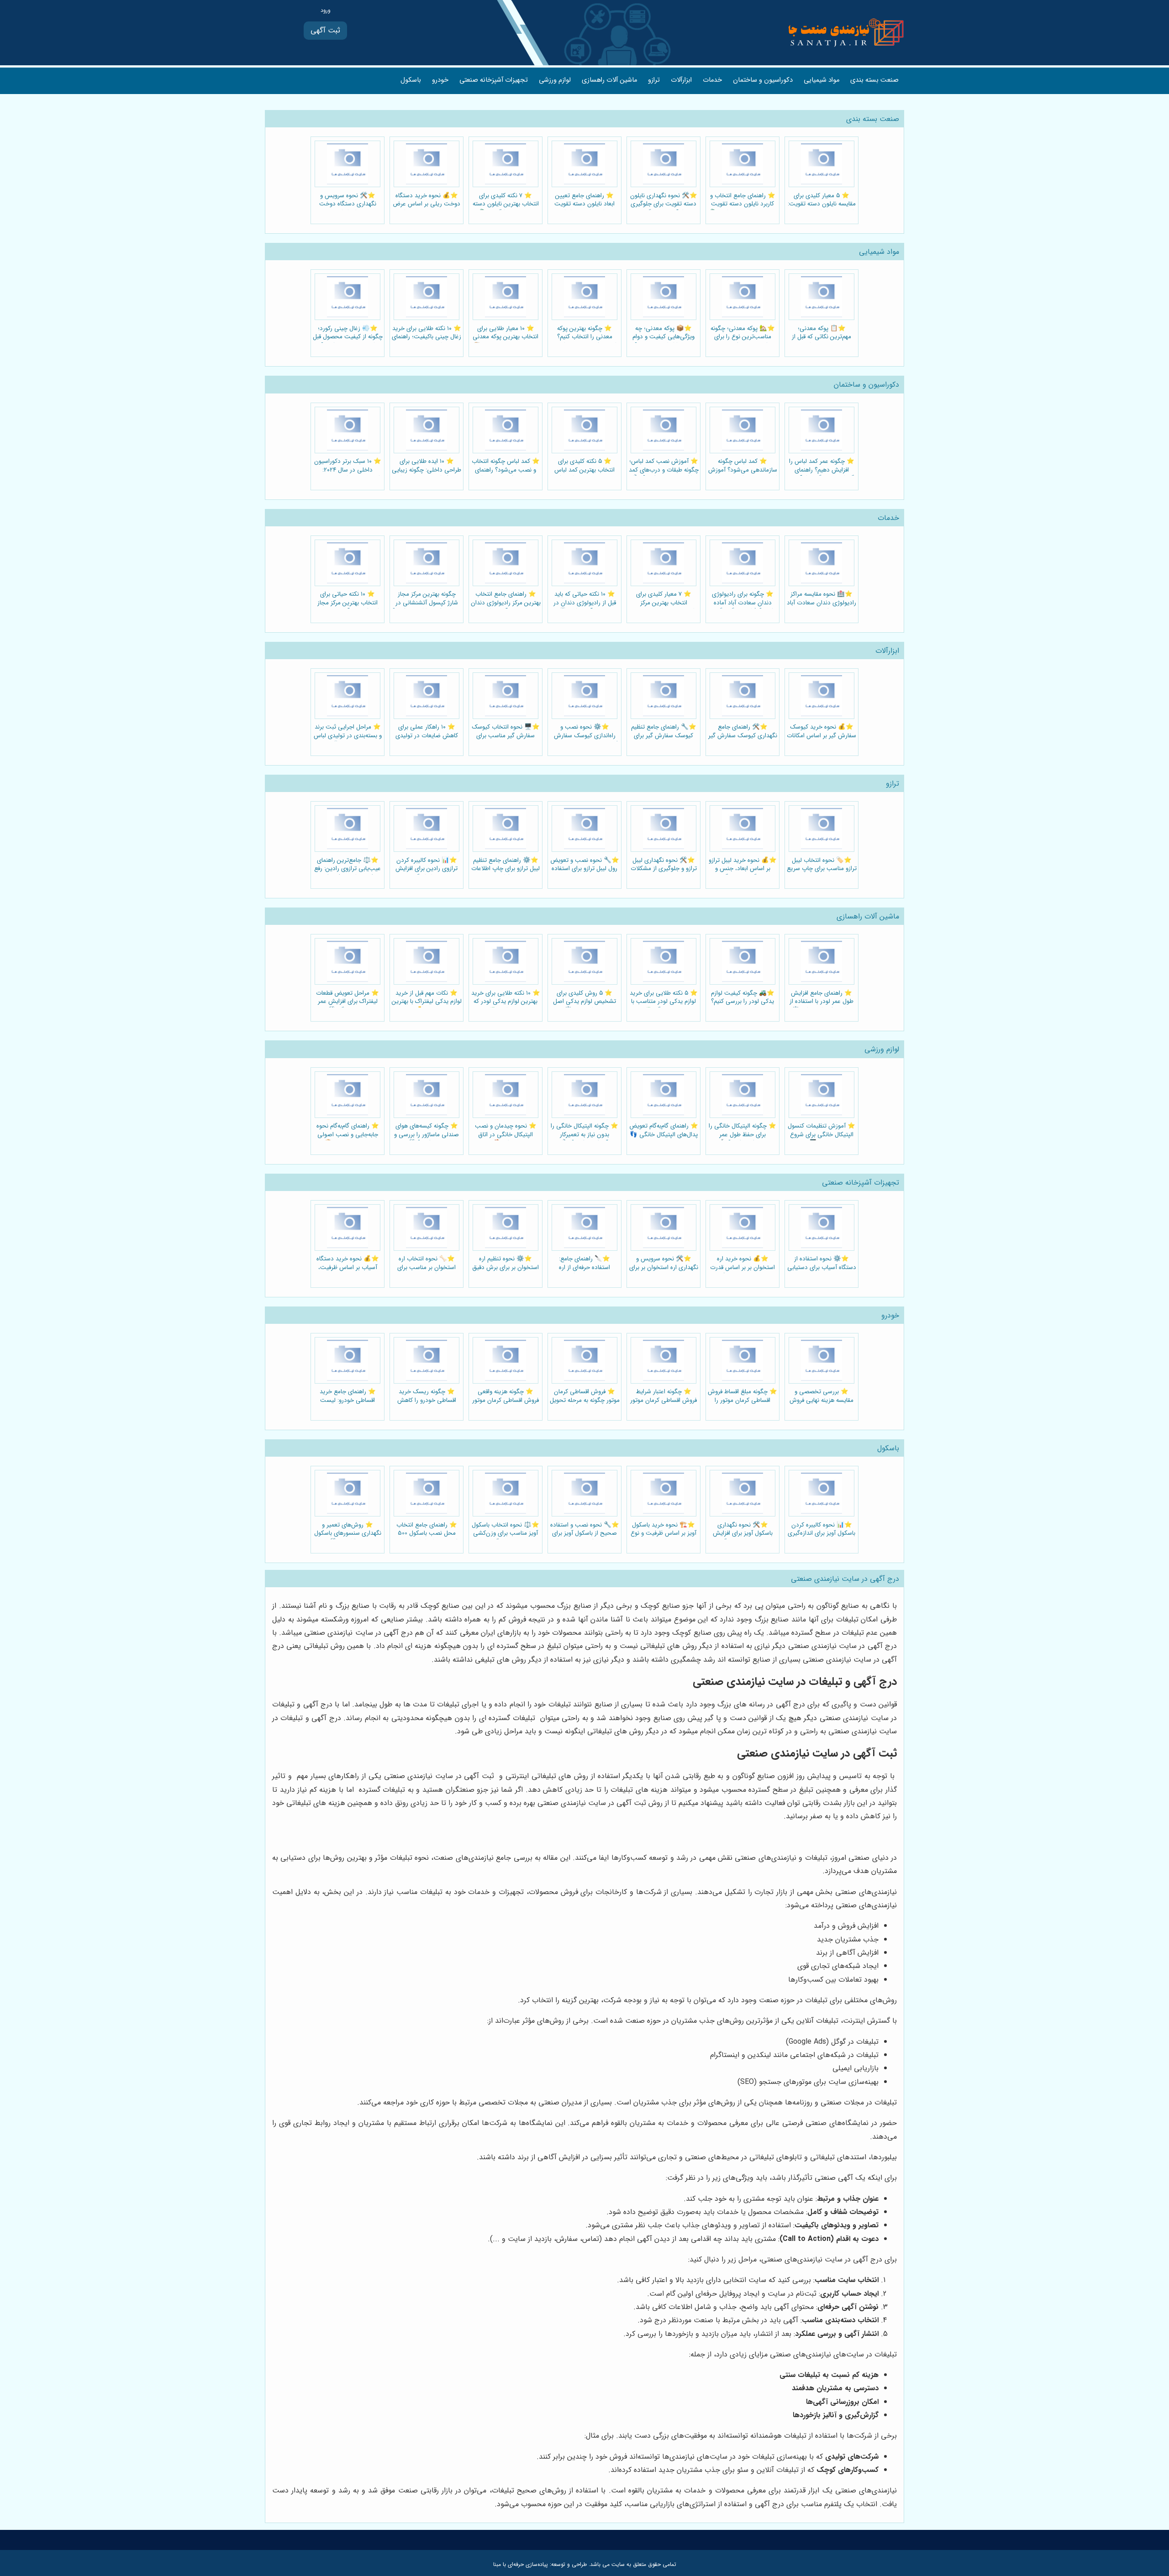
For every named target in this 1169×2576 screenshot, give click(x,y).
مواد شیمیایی (821, 80)
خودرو (440, 80)
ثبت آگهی (325, 30)
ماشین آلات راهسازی (609, 80)
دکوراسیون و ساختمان (763, 80)
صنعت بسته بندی (874, 80)
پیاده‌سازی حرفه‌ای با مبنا (521, 2564)
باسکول (411, 80)
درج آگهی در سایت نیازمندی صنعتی (845, 1579)
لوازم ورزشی (555, 80)
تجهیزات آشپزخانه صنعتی (494, 80)
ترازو (654, 80)
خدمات (712, 80)
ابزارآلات (681, 80)
